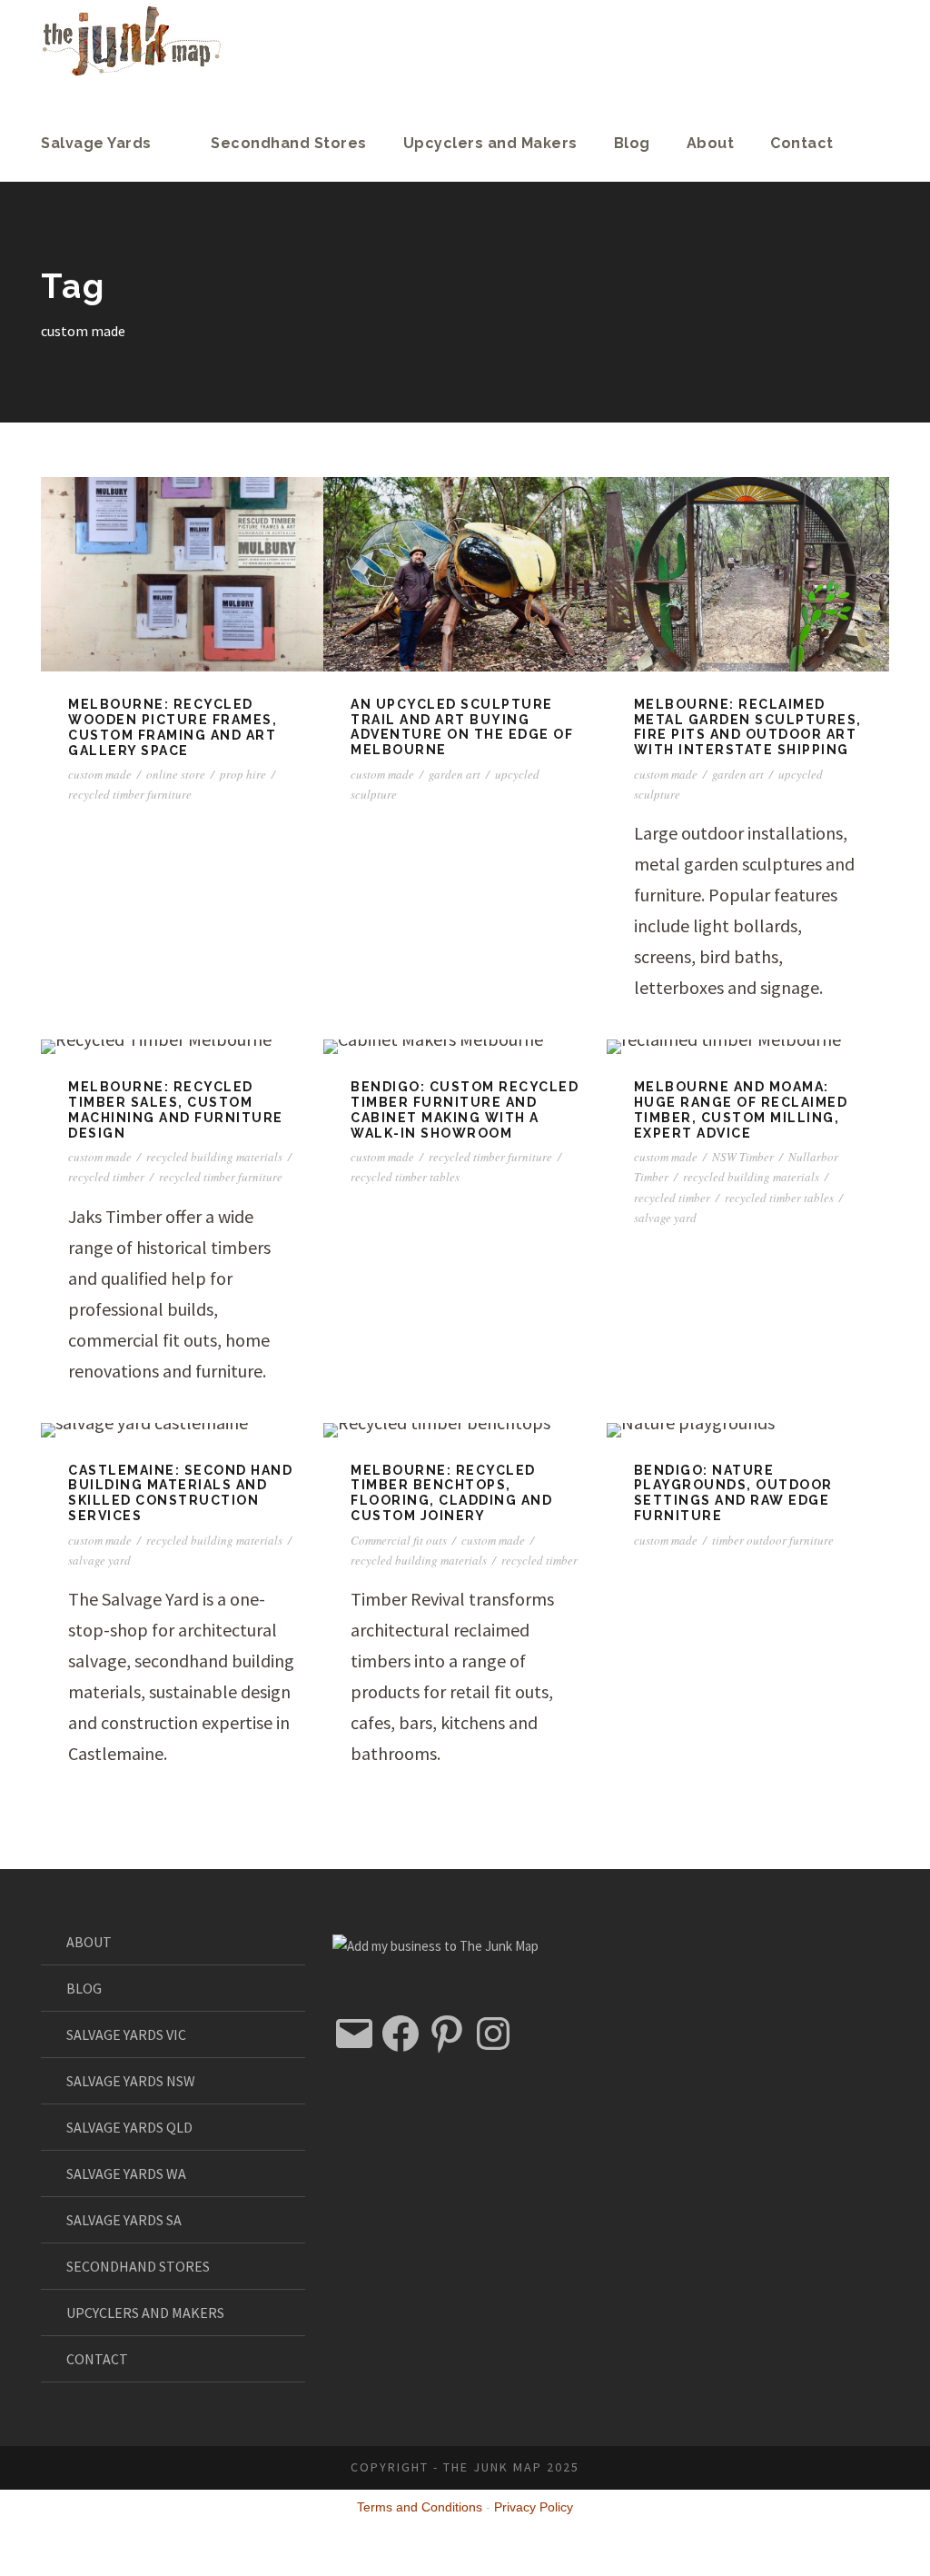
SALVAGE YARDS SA (124, 2220)
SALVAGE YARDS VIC (126, 2034)
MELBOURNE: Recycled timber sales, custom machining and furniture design (176, 1109)
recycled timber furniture (130, 794)
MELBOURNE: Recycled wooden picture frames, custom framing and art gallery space (173, 727)
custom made (100, 774)
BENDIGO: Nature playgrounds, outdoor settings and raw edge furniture (733, 1493)
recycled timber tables (405, 1177)
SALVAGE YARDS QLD (129, 2127)
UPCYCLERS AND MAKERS (145, 2312)
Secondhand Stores (289, 143)
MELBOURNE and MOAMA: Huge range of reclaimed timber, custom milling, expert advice (741, 1109)
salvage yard (665, 1218)
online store (176, 774)
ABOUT (89, 1942)
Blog (632, 143)
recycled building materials (214, 1157)
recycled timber (106, 1177)
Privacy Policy (534, 2507)
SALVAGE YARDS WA (126, 2173)
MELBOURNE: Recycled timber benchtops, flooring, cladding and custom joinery (451, 1493)
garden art (455, 774)
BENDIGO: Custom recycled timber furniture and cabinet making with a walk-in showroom (465, 1109)
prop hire (243, 774)
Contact (802, 143)
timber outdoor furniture (773, 1540)
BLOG (84, 1988)
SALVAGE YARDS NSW (131, 2081)
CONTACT (97, 2359)
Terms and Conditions (420, 2507)
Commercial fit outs (399, 1540)
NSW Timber (743, 1157)
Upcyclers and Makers (490, 143)
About (711, 143)
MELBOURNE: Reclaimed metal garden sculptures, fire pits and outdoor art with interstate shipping (748, 727)
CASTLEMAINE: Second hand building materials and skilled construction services (180, 1493)
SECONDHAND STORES (138, 2266)
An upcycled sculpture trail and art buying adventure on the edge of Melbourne (462, 727)
